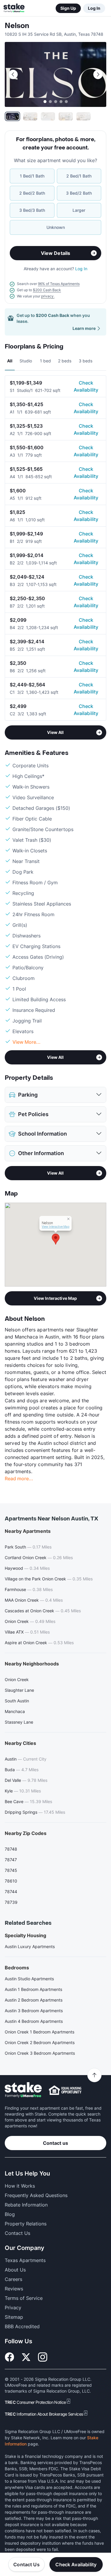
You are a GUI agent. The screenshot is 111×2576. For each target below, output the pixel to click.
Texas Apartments (25, 2260)
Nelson (17, 26)
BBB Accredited (22, 2326)
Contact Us (26, 2564)
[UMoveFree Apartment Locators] (23, 2090)
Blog (10, 2214)
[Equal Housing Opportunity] (65, 2090)
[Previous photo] (13, 74)
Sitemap (14, 2317)
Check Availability (86, 386)
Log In (94, 8)
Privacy (13, 2308)
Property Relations (26, 2224)
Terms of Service (24, 2298)
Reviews (14, 2289)
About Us (15, 2270)
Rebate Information (26, 2205)
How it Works (20, 2186)
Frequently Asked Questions (36, 2195)
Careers (13, 2279)
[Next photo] (98, 74)
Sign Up (68, 8)
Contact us (55, 2143)
